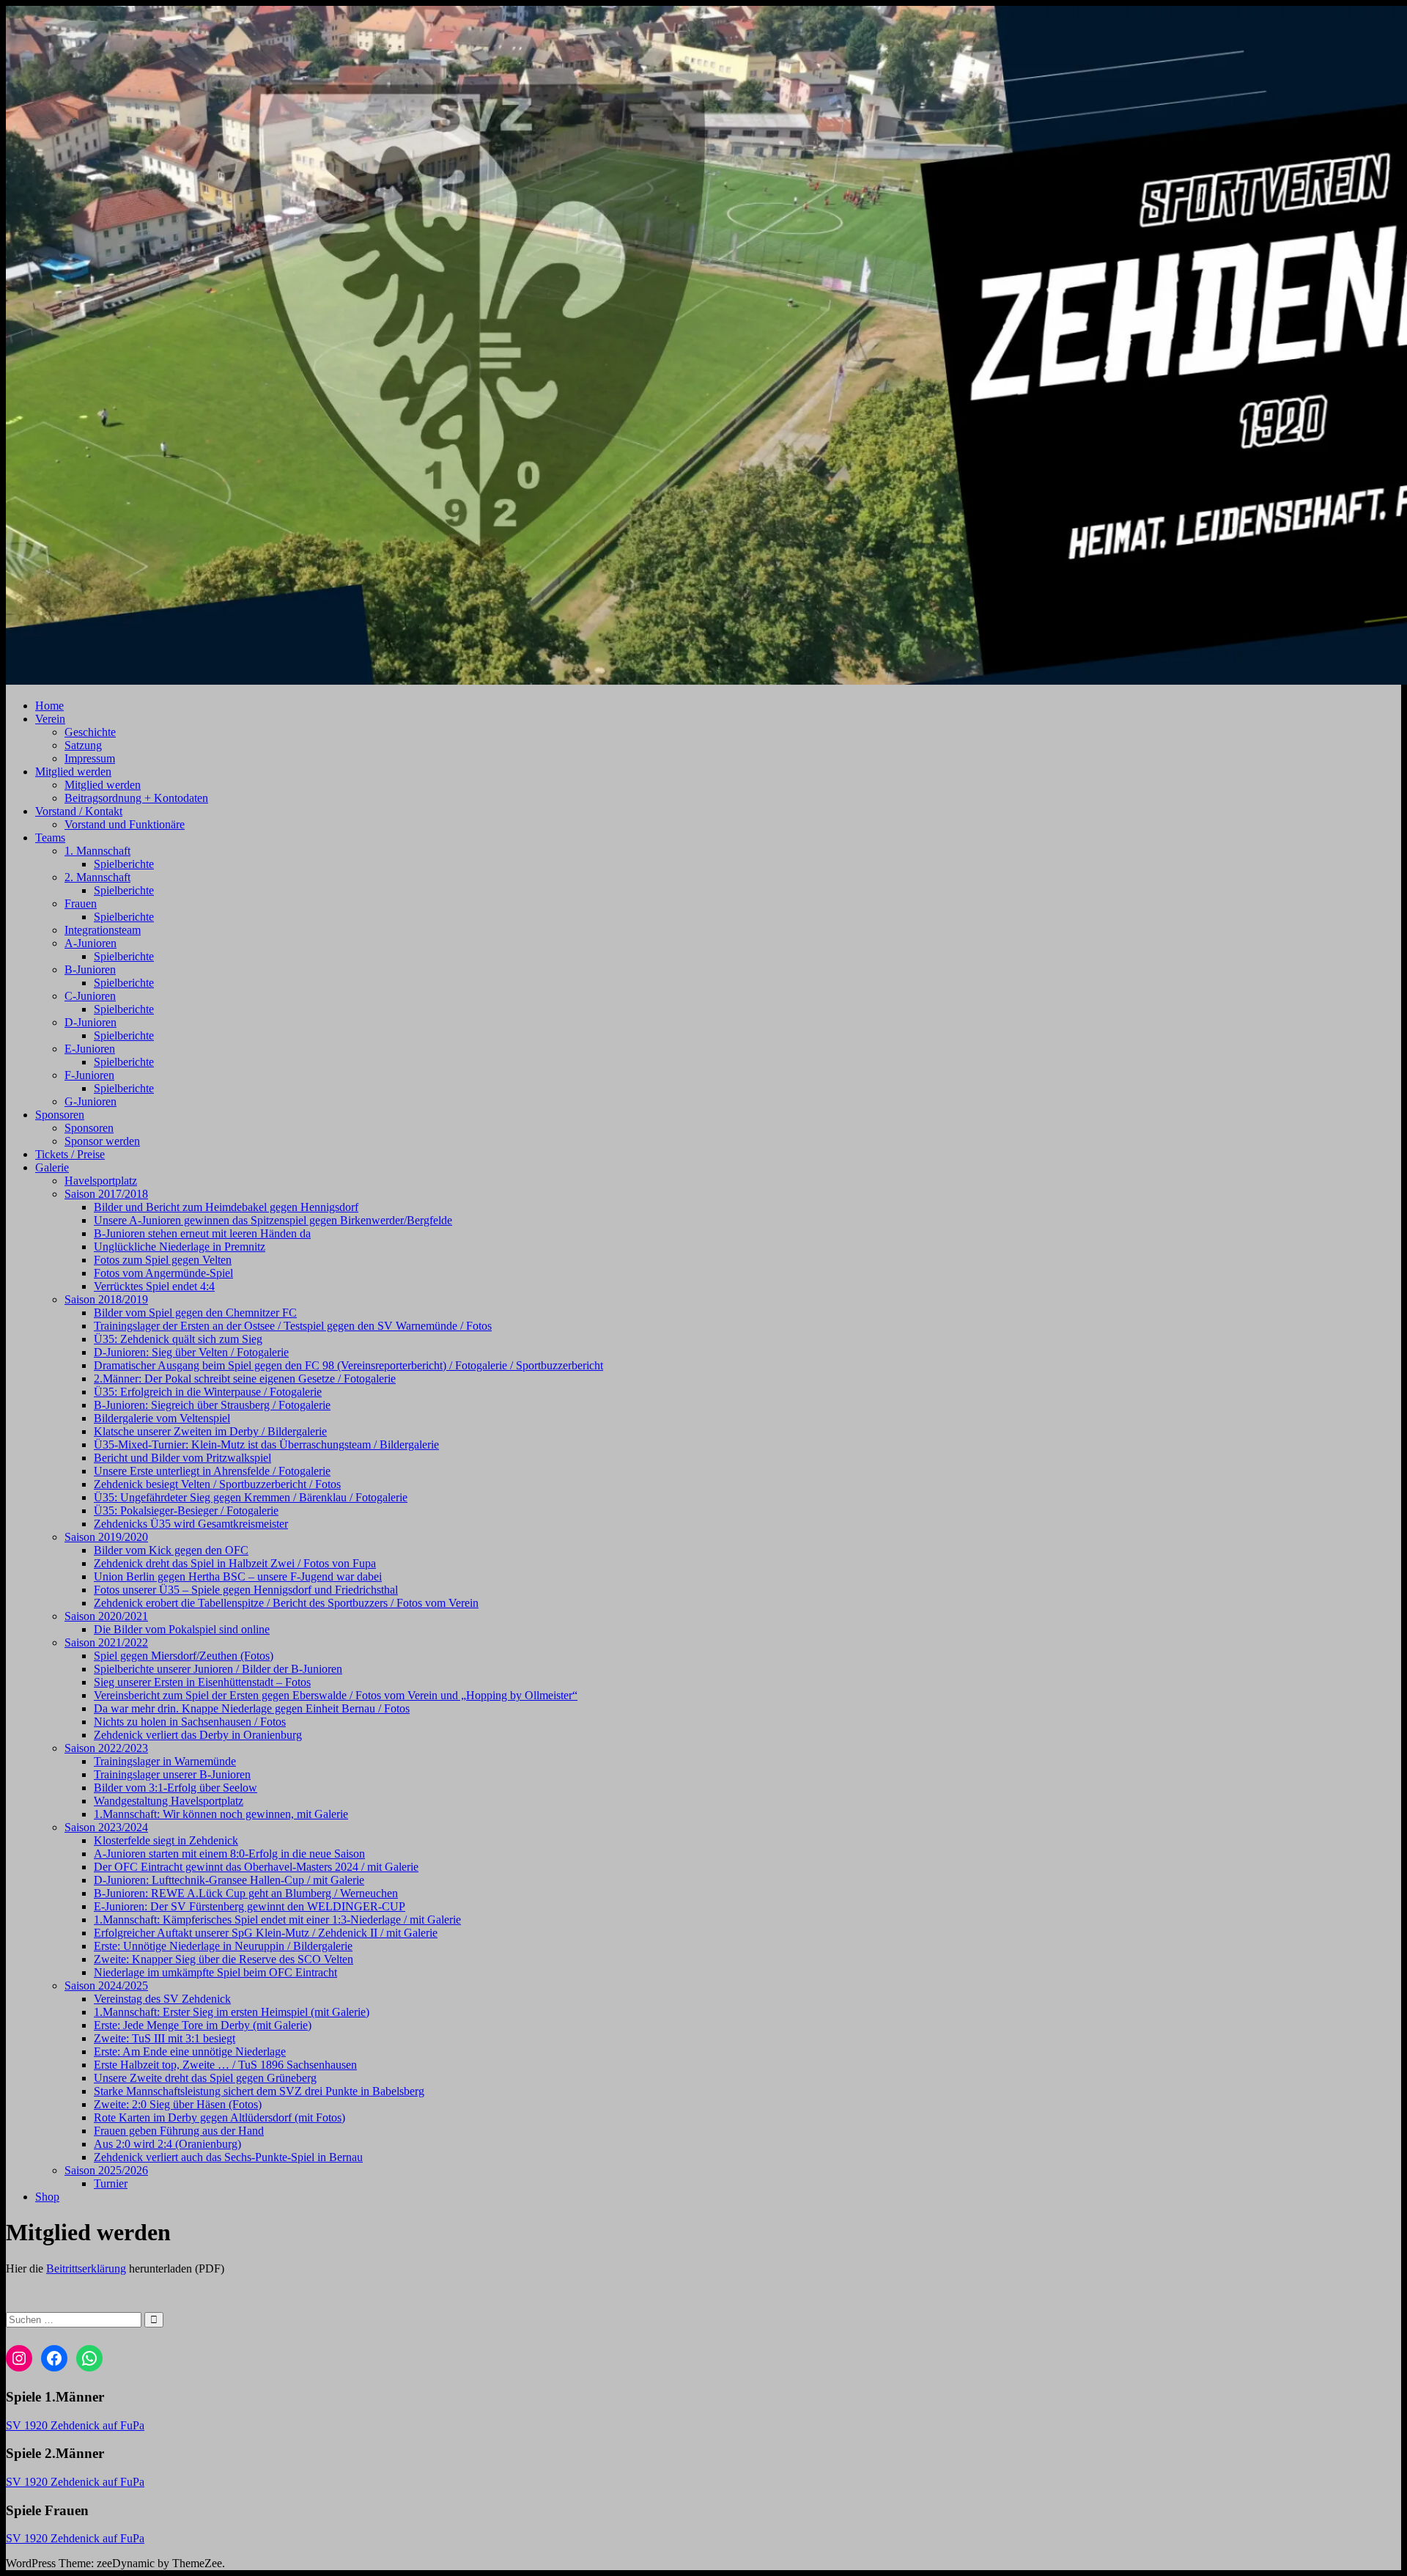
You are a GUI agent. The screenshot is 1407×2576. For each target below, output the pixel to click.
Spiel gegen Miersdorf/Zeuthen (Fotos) (184, 1656)
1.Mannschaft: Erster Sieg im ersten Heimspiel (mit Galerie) (232, 2012)
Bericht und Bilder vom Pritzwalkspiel (182, 1458)
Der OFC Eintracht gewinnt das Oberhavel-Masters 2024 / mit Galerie (256, 1867)
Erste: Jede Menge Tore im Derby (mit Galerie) (203, 2025)
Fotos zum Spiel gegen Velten (163, 1260)
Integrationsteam (103, 930)
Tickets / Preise (70, 1154)
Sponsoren (60, 1115)
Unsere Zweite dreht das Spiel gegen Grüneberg (205, 2078)
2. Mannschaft (97, 877)
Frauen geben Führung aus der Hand (179, 2131)
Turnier (111, 2183)
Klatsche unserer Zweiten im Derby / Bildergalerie (210, 1431)
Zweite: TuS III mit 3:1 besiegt (165, 2038)
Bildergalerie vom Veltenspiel (162, 1418)
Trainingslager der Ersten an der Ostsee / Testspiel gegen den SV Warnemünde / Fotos (293, 1326)
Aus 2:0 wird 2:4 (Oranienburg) (167, 2144)
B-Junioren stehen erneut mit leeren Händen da (202, 1233)
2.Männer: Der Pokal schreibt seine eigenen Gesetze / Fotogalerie (245, 1379)
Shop (47, 2197)
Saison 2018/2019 (106, 1299)
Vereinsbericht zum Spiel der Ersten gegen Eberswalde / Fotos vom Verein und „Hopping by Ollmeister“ (336, 1695)
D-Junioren (91, 1022)
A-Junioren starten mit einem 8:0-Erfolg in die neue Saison (229, 1854)
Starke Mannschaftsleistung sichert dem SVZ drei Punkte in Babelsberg (259, 2091)
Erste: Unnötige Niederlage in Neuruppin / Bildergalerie (223, 1946)
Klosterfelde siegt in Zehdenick (166, 1840)
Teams (50, 838)
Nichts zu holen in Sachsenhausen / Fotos (190, 1722)
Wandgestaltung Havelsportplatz (169, 1801)
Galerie (52, 1167)
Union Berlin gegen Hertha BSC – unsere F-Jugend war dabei (238, 1576)
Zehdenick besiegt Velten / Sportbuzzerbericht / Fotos (217, 1484)
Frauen (81, 904)
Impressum (90, 758)
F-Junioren (89, 1075)
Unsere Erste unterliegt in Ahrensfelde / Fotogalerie (212, 1471)
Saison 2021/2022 (106, 1642)
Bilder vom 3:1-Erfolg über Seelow (176, 1788)
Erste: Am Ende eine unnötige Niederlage (190, 2051)
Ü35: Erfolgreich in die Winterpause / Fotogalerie (208, 1392)
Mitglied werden (73, 772)
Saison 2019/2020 (106, 1537)
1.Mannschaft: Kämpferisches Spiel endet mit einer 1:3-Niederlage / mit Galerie (277, 1920)
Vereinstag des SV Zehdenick (162, 1999)
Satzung (83, 745)
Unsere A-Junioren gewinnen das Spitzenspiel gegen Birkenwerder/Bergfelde (273, 1220)
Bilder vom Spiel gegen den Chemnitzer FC (195, 1313)
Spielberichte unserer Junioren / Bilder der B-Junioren (218, 1669)
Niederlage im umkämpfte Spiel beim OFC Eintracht (215, 1972)
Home (49, 706)
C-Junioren (90, 996)
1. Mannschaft (97, 851)
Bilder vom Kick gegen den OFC (171, 1550)
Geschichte (90, 732)
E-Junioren (90, 1049)
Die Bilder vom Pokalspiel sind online (182, 1629)
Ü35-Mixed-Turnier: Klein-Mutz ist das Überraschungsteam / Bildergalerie (266, 1445)
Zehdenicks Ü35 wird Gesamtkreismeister (191, 1524)
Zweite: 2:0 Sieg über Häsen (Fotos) (178, 2104)
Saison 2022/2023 (106, 1748)
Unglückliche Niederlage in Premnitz (180, 1247)
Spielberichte (124, 864)
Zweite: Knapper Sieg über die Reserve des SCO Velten (224, 1959)
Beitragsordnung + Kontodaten (136, 798)
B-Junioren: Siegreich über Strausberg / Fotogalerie (212, 1405)
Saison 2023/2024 (106, 1827)
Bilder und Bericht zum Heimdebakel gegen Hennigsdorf (226, 1207)
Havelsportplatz (101, 1181)
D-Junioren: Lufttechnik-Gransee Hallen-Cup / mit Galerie (229, 1880)
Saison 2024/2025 (106, 1986)
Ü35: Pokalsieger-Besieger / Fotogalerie (186, 1510)
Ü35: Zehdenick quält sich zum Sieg (178, 1339)
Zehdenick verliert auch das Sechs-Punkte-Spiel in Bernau (228, 2157)
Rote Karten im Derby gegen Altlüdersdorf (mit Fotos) (219, 2117)
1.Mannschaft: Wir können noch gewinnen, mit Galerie (221, 1814)
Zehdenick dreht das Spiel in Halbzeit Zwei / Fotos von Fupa (235, 1563)
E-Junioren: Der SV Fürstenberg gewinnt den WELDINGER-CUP (250, 1906)
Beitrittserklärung (86, 2268)
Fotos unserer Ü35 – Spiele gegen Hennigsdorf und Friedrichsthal (246, 1590)
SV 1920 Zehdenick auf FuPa (75, 2425)
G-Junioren (91, 1101)
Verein (50, 719)
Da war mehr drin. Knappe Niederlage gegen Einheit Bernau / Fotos (252, 1708)
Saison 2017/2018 (106, 1194)
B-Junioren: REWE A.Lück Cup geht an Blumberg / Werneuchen (246, 1893)
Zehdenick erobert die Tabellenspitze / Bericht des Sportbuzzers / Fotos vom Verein (286, 1603)
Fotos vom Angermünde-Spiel (163, 1273)
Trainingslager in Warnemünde (165, 1761)
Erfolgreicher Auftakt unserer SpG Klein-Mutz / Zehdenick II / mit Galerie (266, 1933)
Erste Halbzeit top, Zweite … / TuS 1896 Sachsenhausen (225, 2065)
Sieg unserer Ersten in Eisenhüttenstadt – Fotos (202, 1682)
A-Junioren (91, 943)
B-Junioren (90, 969)
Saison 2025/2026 (106, 2170)
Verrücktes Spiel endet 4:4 (154, 1286)
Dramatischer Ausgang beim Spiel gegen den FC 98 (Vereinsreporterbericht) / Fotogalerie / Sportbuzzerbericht (348, 1365)
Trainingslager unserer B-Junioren (172, 1774)
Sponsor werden (102, 1141)
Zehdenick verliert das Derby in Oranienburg (198, 1735)
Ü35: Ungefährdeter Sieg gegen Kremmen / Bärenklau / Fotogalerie (251, 1497)
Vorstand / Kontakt (79, 811)
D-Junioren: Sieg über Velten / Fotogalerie (191, 1352)
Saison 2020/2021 (106, 1616)
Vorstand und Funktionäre (125, 824)
